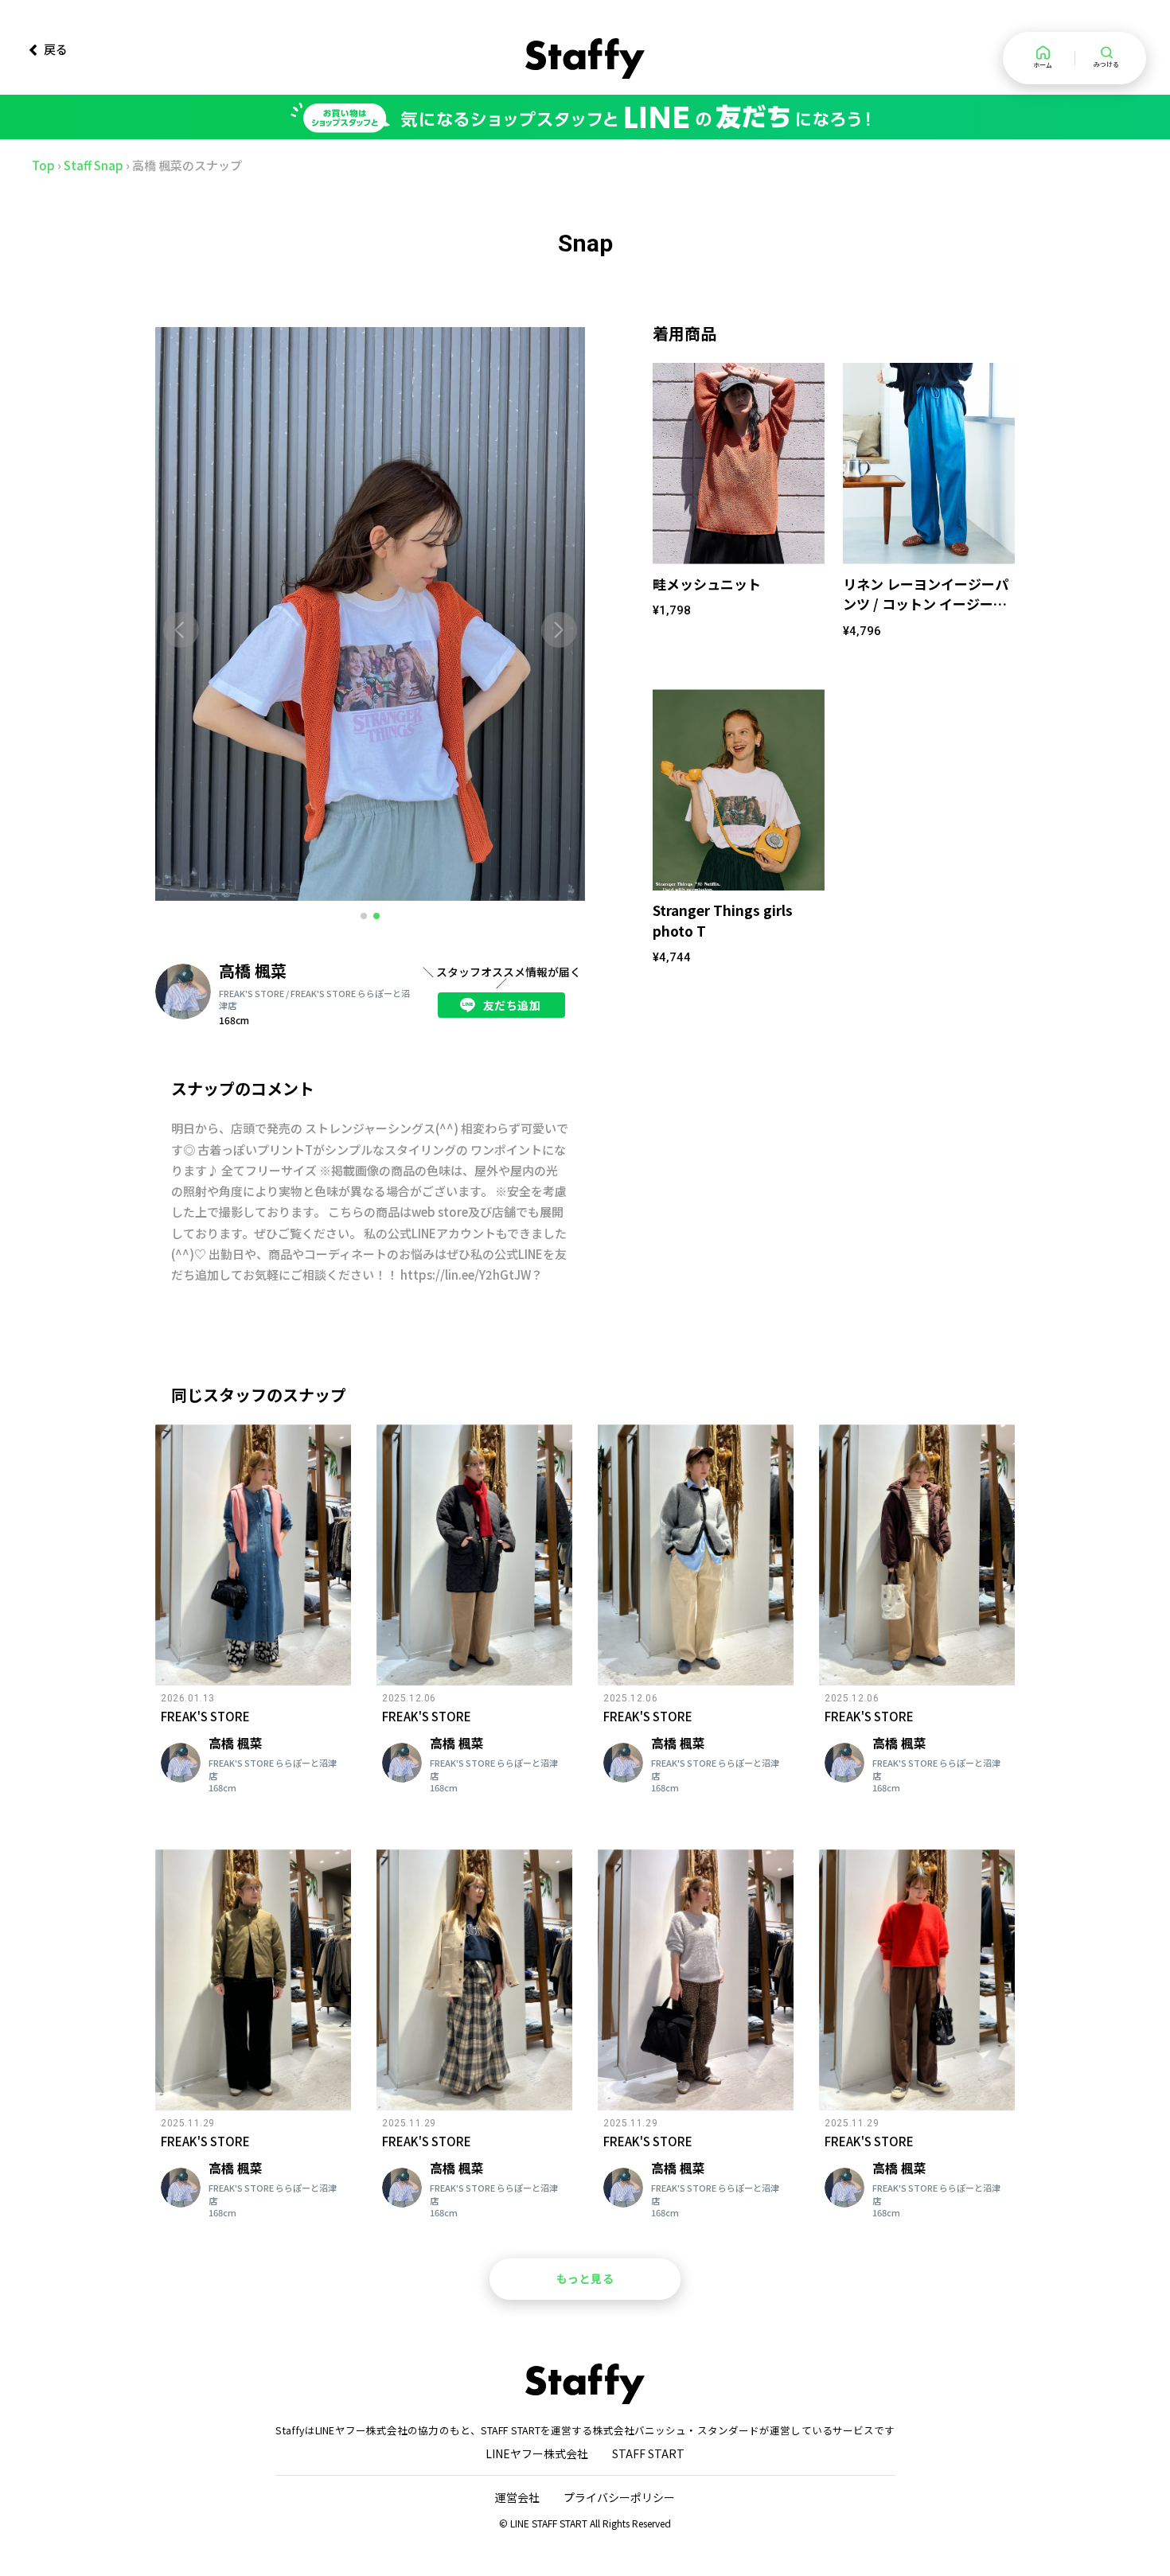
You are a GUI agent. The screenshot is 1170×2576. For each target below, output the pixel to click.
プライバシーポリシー (619, 2497)
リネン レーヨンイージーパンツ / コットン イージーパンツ (926, 604)
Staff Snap (94, 165)
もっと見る (585, 2278)
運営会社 (517, 2497)
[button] (181, 630)
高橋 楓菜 (253, 970)
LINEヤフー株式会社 (537, 2453)
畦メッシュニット (707, 584)
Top (43, 165)
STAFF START (648, 2453)
